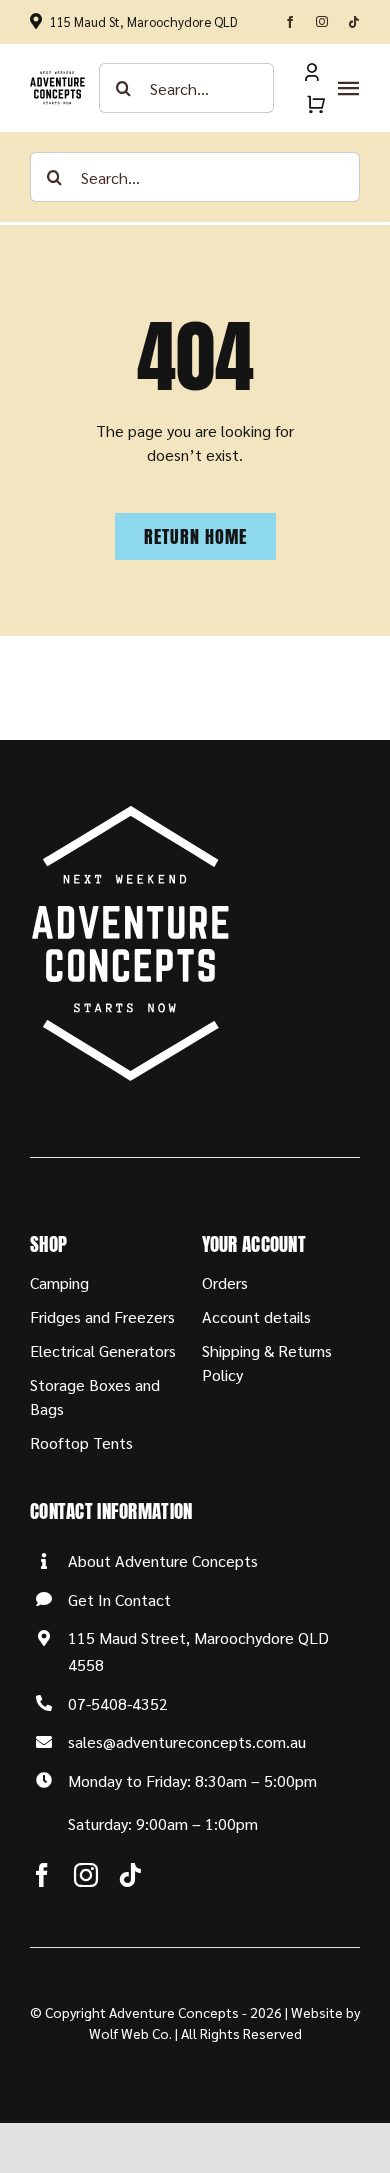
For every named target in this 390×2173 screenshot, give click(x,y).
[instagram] (322, 22)
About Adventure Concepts (163, 1560)
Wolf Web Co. (130, 2033)
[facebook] (290, 22)
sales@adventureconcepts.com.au (187, 1741)
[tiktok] (354, 22)
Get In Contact (119, 1599)
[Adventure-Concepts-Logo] (57, 78)
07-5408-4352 (118, 1703)
